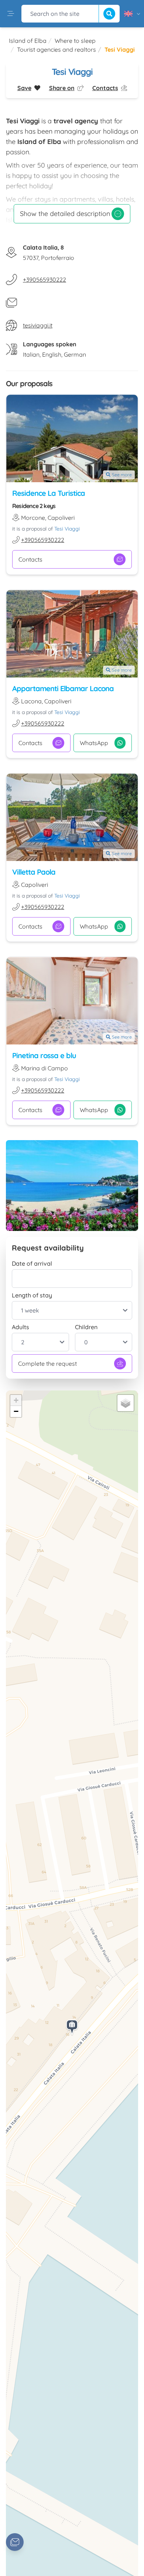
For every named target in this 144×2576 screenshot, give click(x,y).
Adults (20, 1327)
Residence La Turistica (49, 493)
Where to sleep (75, 41)
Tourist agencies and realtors (56, 49)
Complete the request (47, 1364)
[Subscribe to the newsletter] (15, 2542)
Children (86, 1327)
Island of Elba (28, 41)
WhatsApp (94, 743)
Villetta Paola (34, 872)
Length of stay (32, 1295)
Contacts (30, 559)
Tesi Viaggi (67, 529)
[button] (72, 2028)
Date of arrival (32, 1263)
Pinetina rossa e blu (44, 1055)
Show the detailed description (65, 214)
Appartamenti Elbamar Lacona (63, 688)
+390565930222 (44, 279)
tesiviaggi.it (38, 325)
